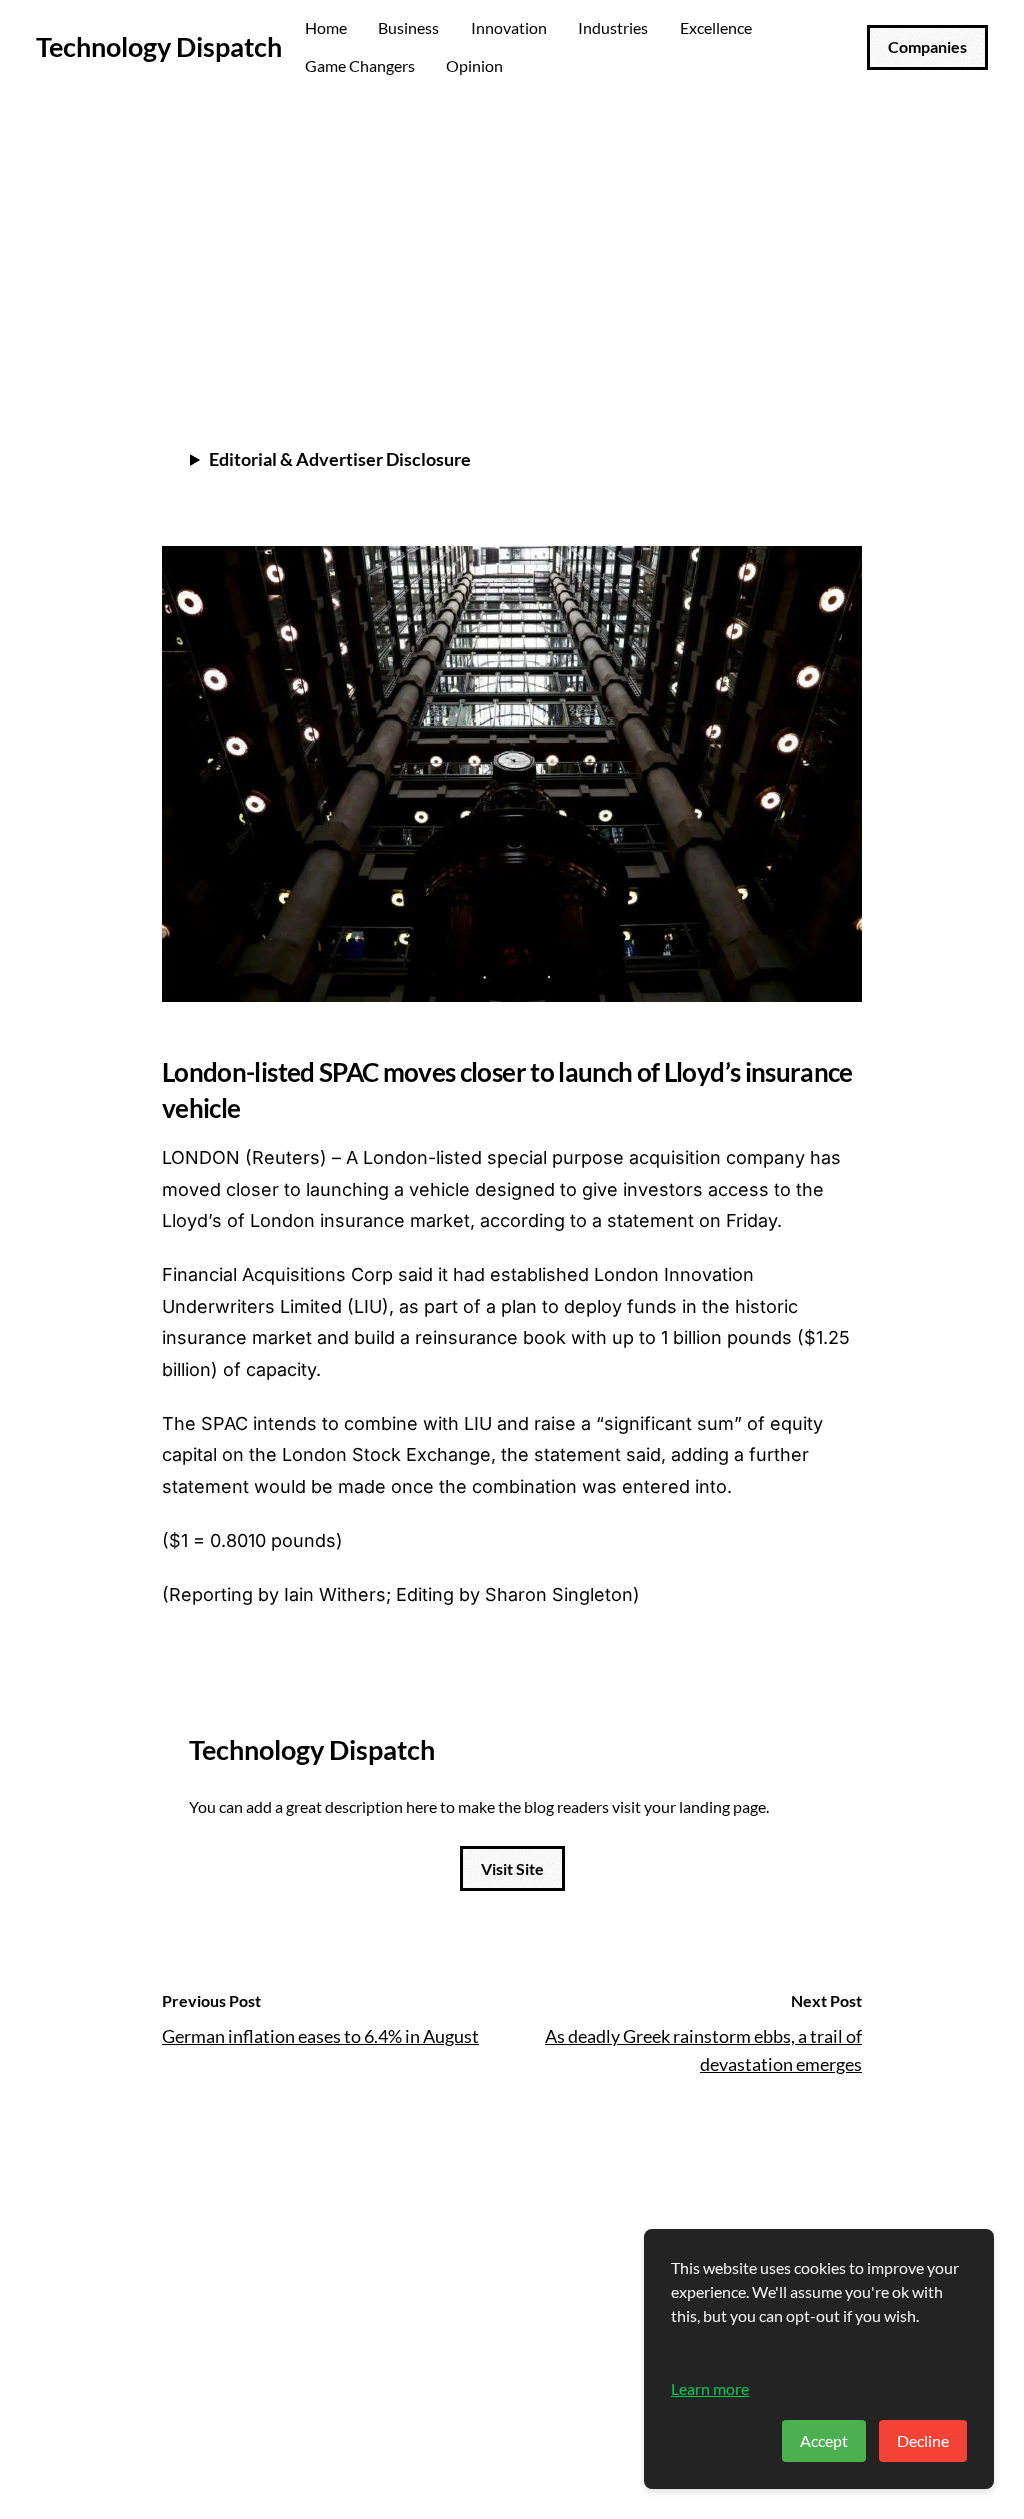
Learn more (710, 2388)
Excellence (716, 27)
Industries (613, 27)
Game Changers (360, 65)
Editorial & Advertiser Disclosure (340, 459)
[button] (842, 334)
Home (326, 27)
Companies (927, 46)
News (186, 152)
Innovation (509, 27)
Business (408, 27)
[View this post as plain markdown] (810, 334)
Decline (923, 2440)
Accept (824, 2440)
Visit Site (512, 1868)
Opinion (474, 65)
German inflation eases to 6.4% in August (320, 2036)
